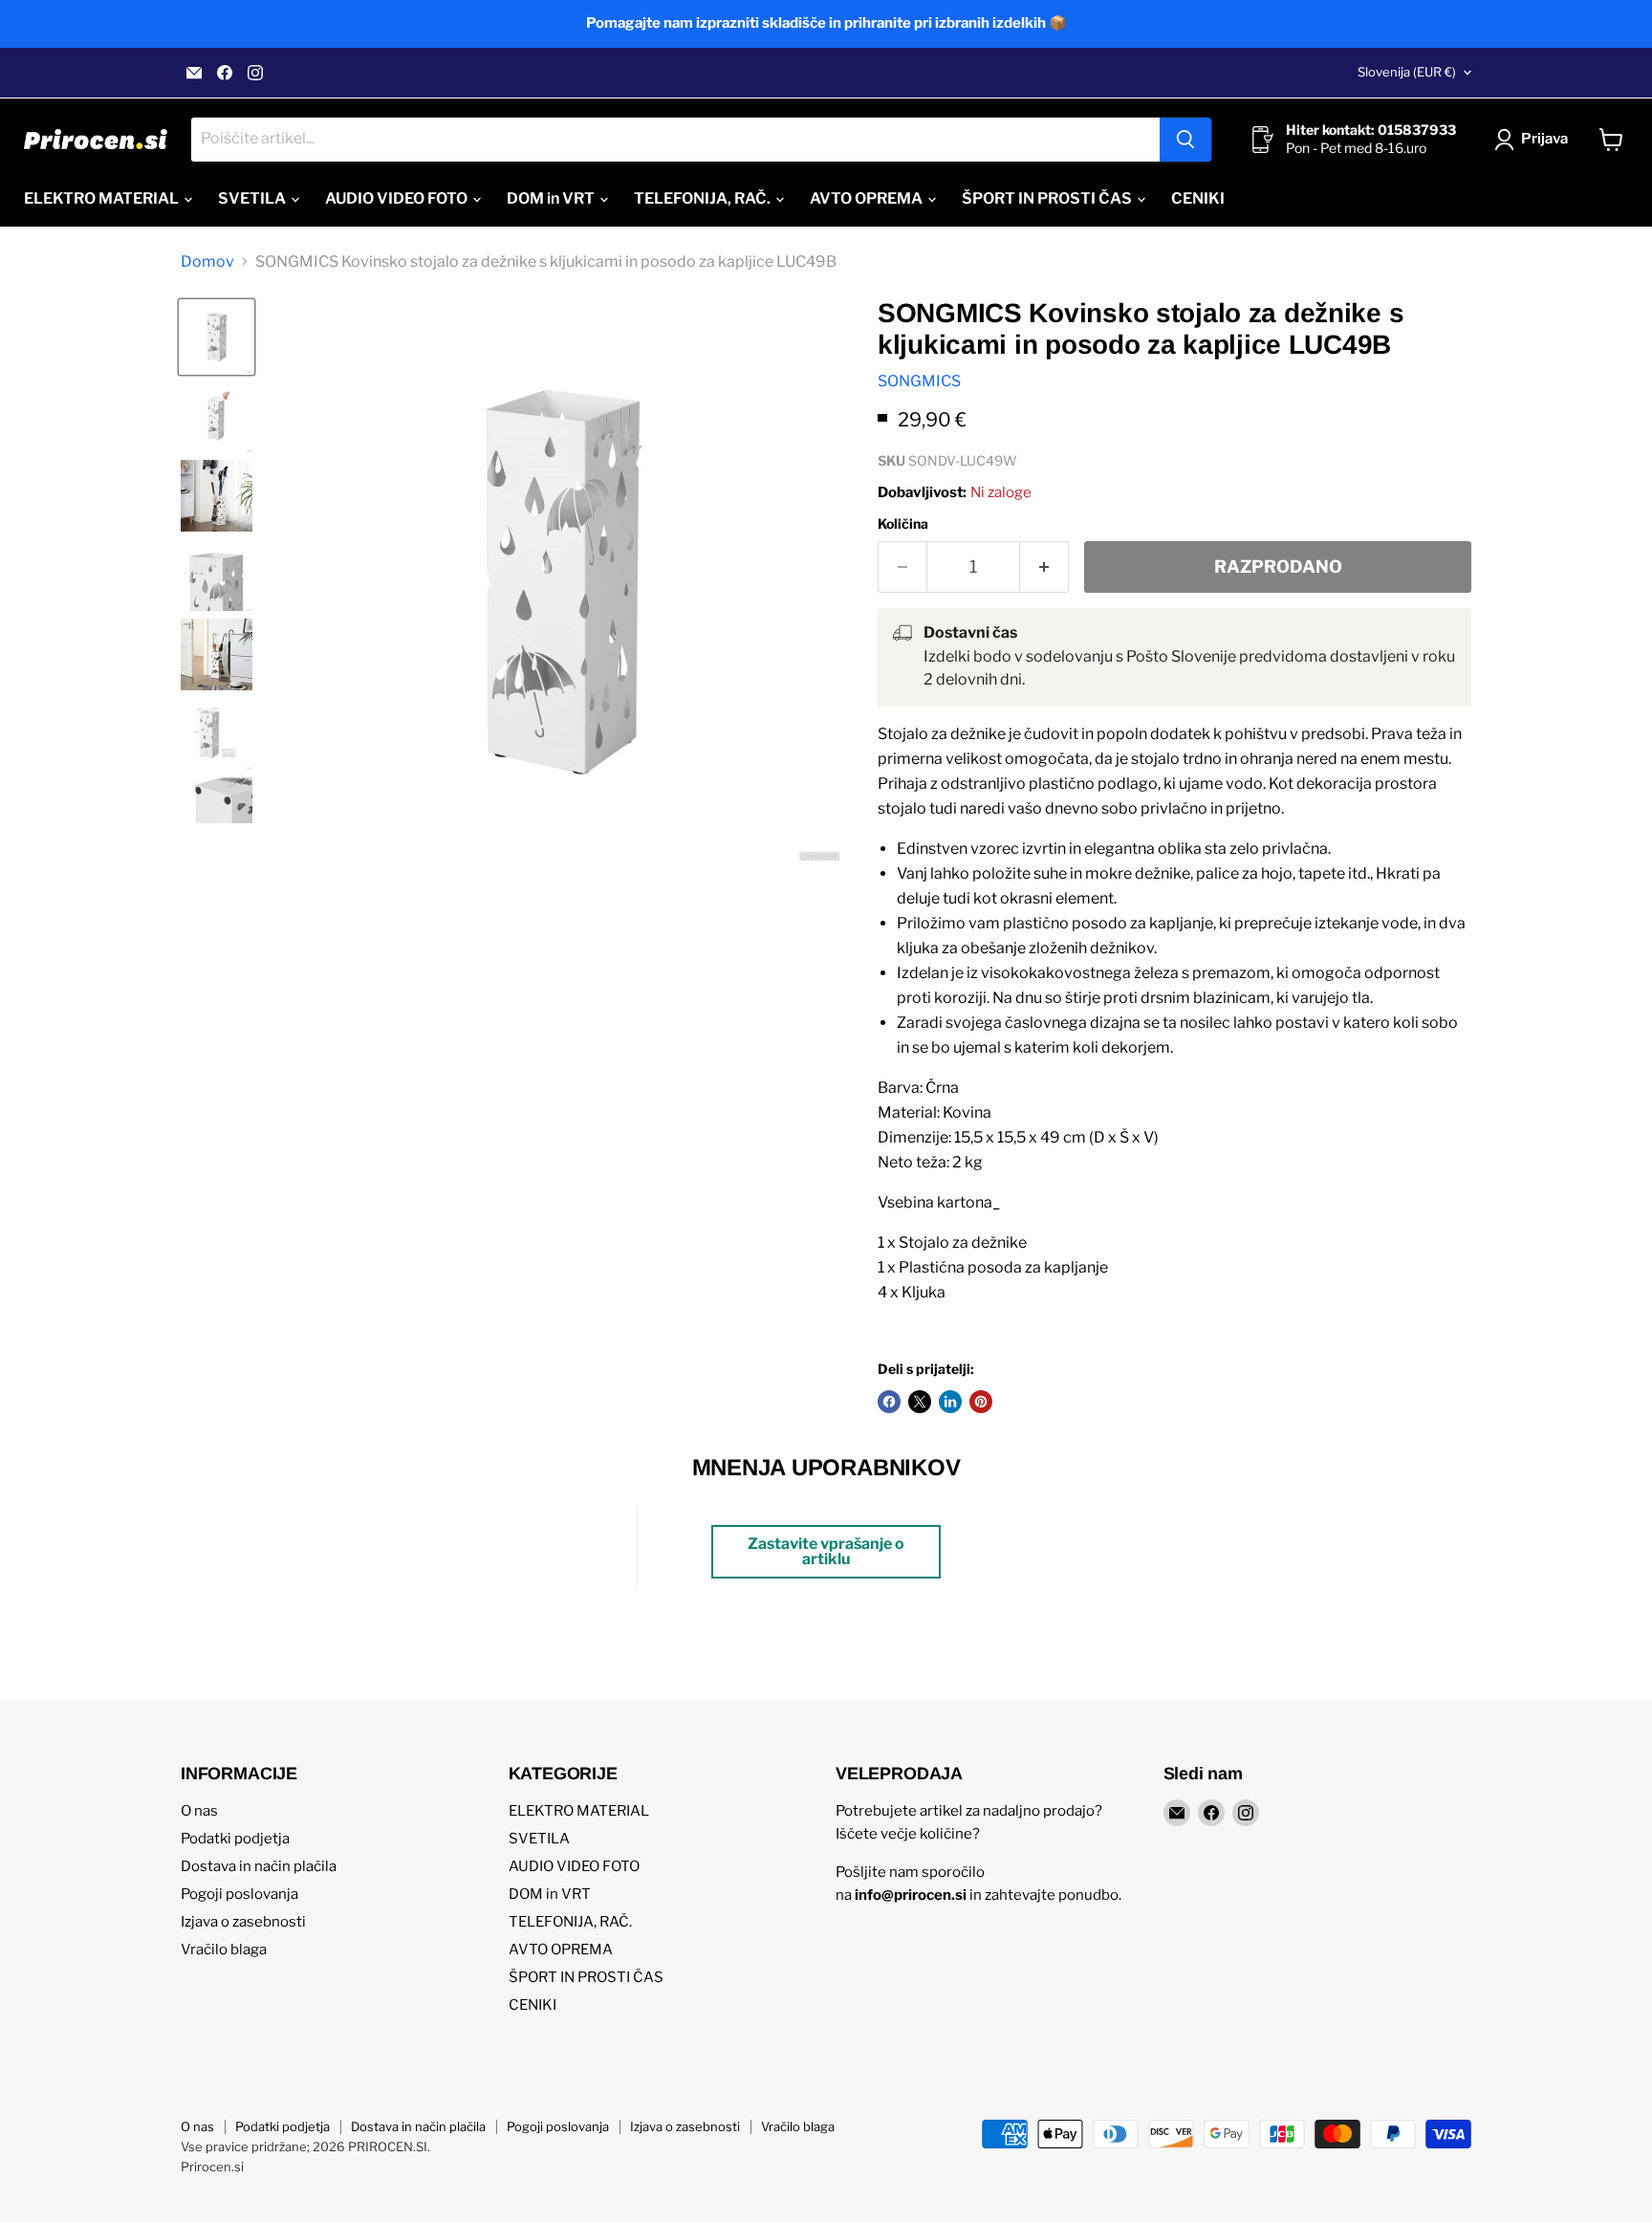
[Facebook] (225, 73)
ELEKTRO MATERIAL (103, 198)
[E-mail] (194, 73)
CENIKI (1198, 198)
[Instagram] (255, 73)
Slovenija (1407, 72)
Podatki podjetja (235, 1839)
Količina (903, 524)
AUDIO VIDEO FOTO (398, 198)
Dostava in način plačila (259, 1866)
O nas (199, 1811)
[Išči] (1185, 140)
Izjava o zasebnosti (243, 1922)
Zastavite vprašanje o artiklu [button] (826, 1551)
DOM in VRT (552, 198)
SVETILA (253, 198)
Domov (207, 262)
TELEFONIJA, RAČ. (704, 198)
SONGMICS (919, 381)
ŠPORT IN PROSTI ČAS (1048, 198)
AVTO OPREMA (868, 198)
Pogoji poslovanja (239, 1894)
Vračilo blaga (224, 1950)
